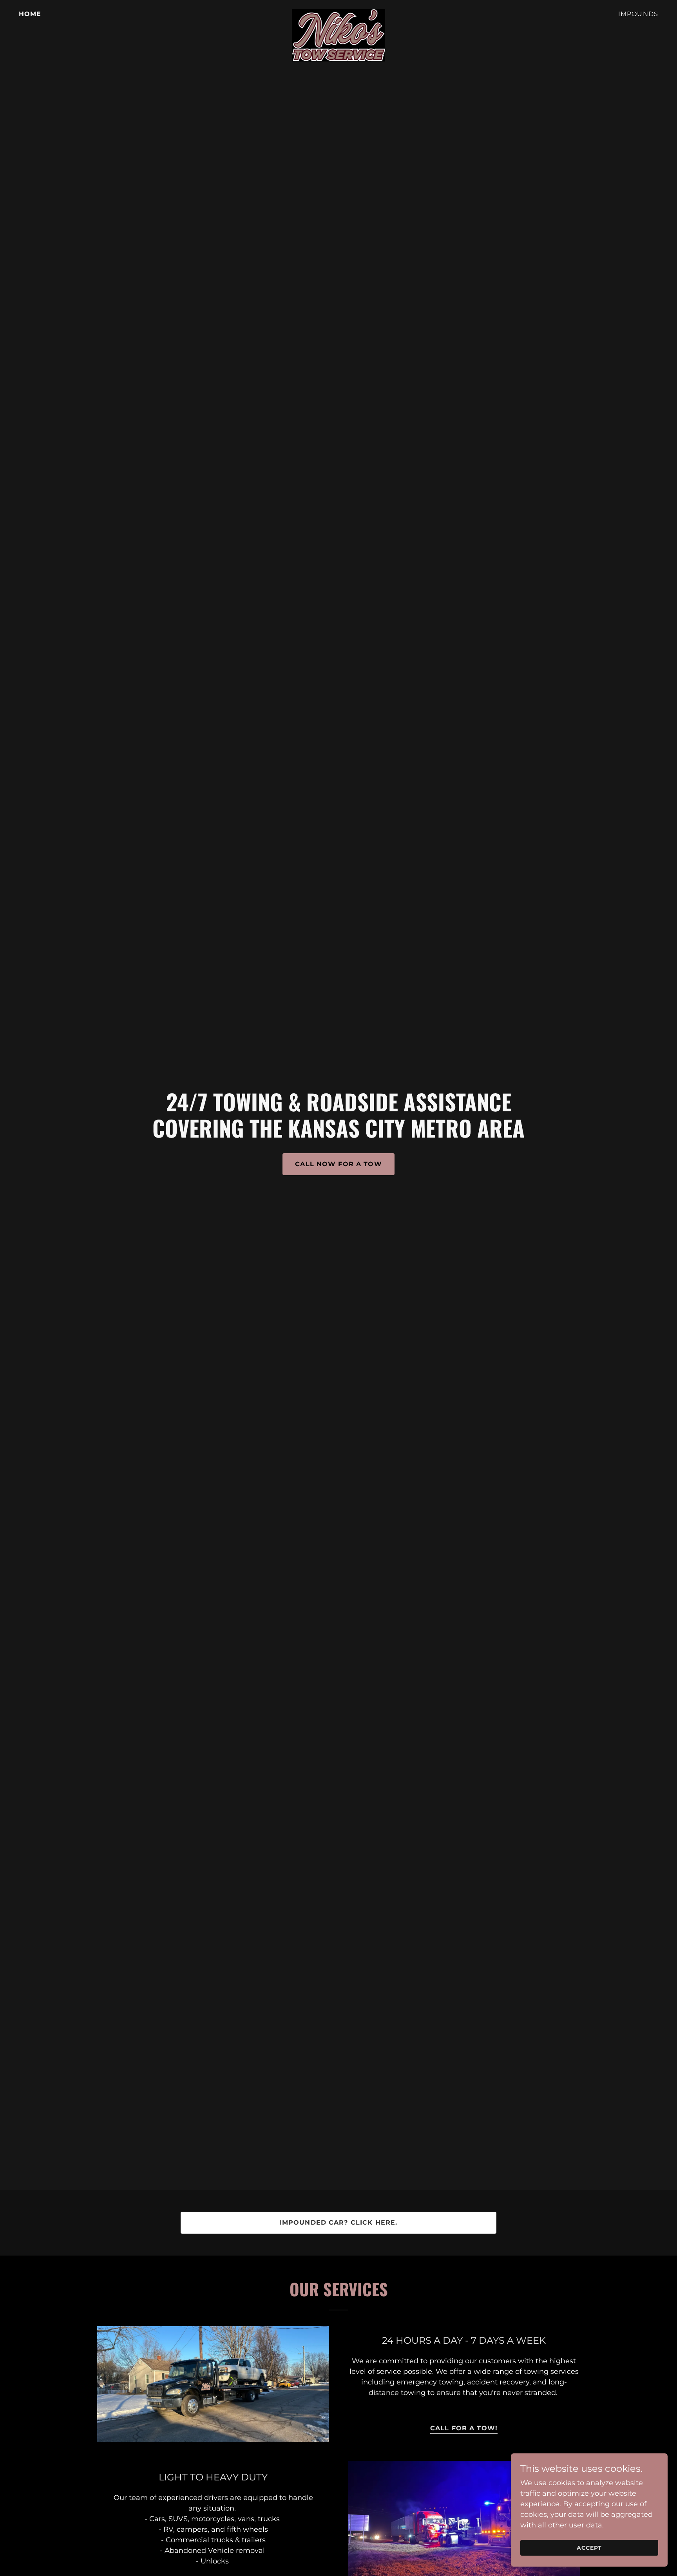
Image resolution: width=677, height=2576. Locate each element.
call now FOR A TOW (338, 1164)
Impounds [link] (638, 14)
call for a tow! (464, 2428)
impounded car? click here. (339, 2222)
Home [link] (30, 14)
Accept (589, 2548)
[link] (338, 13)
